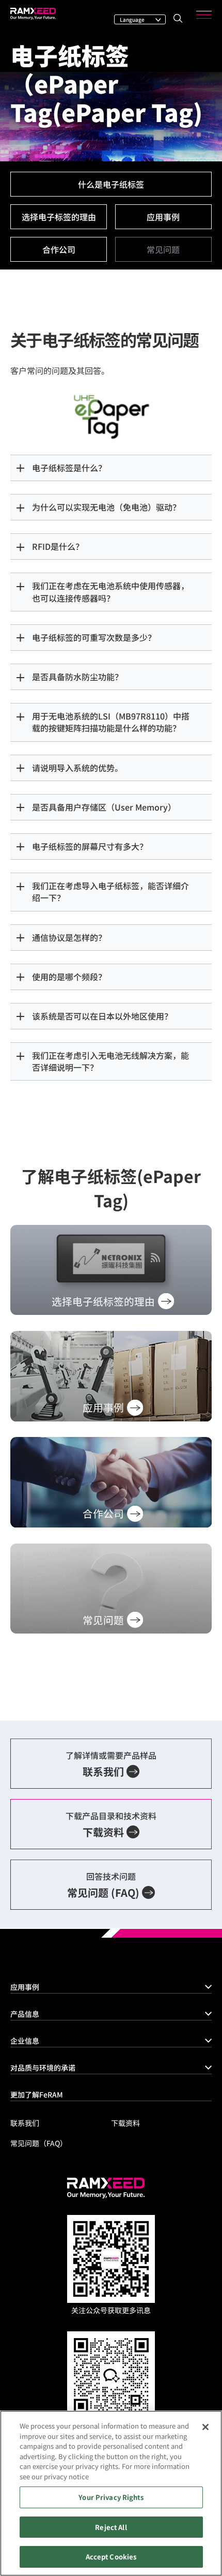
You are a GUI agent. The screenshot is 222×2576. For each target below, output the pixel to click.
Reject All (111, 2527)
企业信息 (25, 2041)
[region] (111, 2493)
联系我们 (25, 2123)
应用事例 (163, 217)
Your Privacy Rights (111, 2497)
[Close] (205, 2427)
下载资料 (125, 2123)
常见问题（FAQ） (39, 2143)
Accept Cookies (111, 2557)
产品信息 (25, 2014)
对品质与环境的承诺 (43, 2068)
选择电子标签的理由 (59, 217)
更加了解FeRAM (37, 2094)
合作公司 (59, 249)
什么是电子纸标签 (111, 184)
